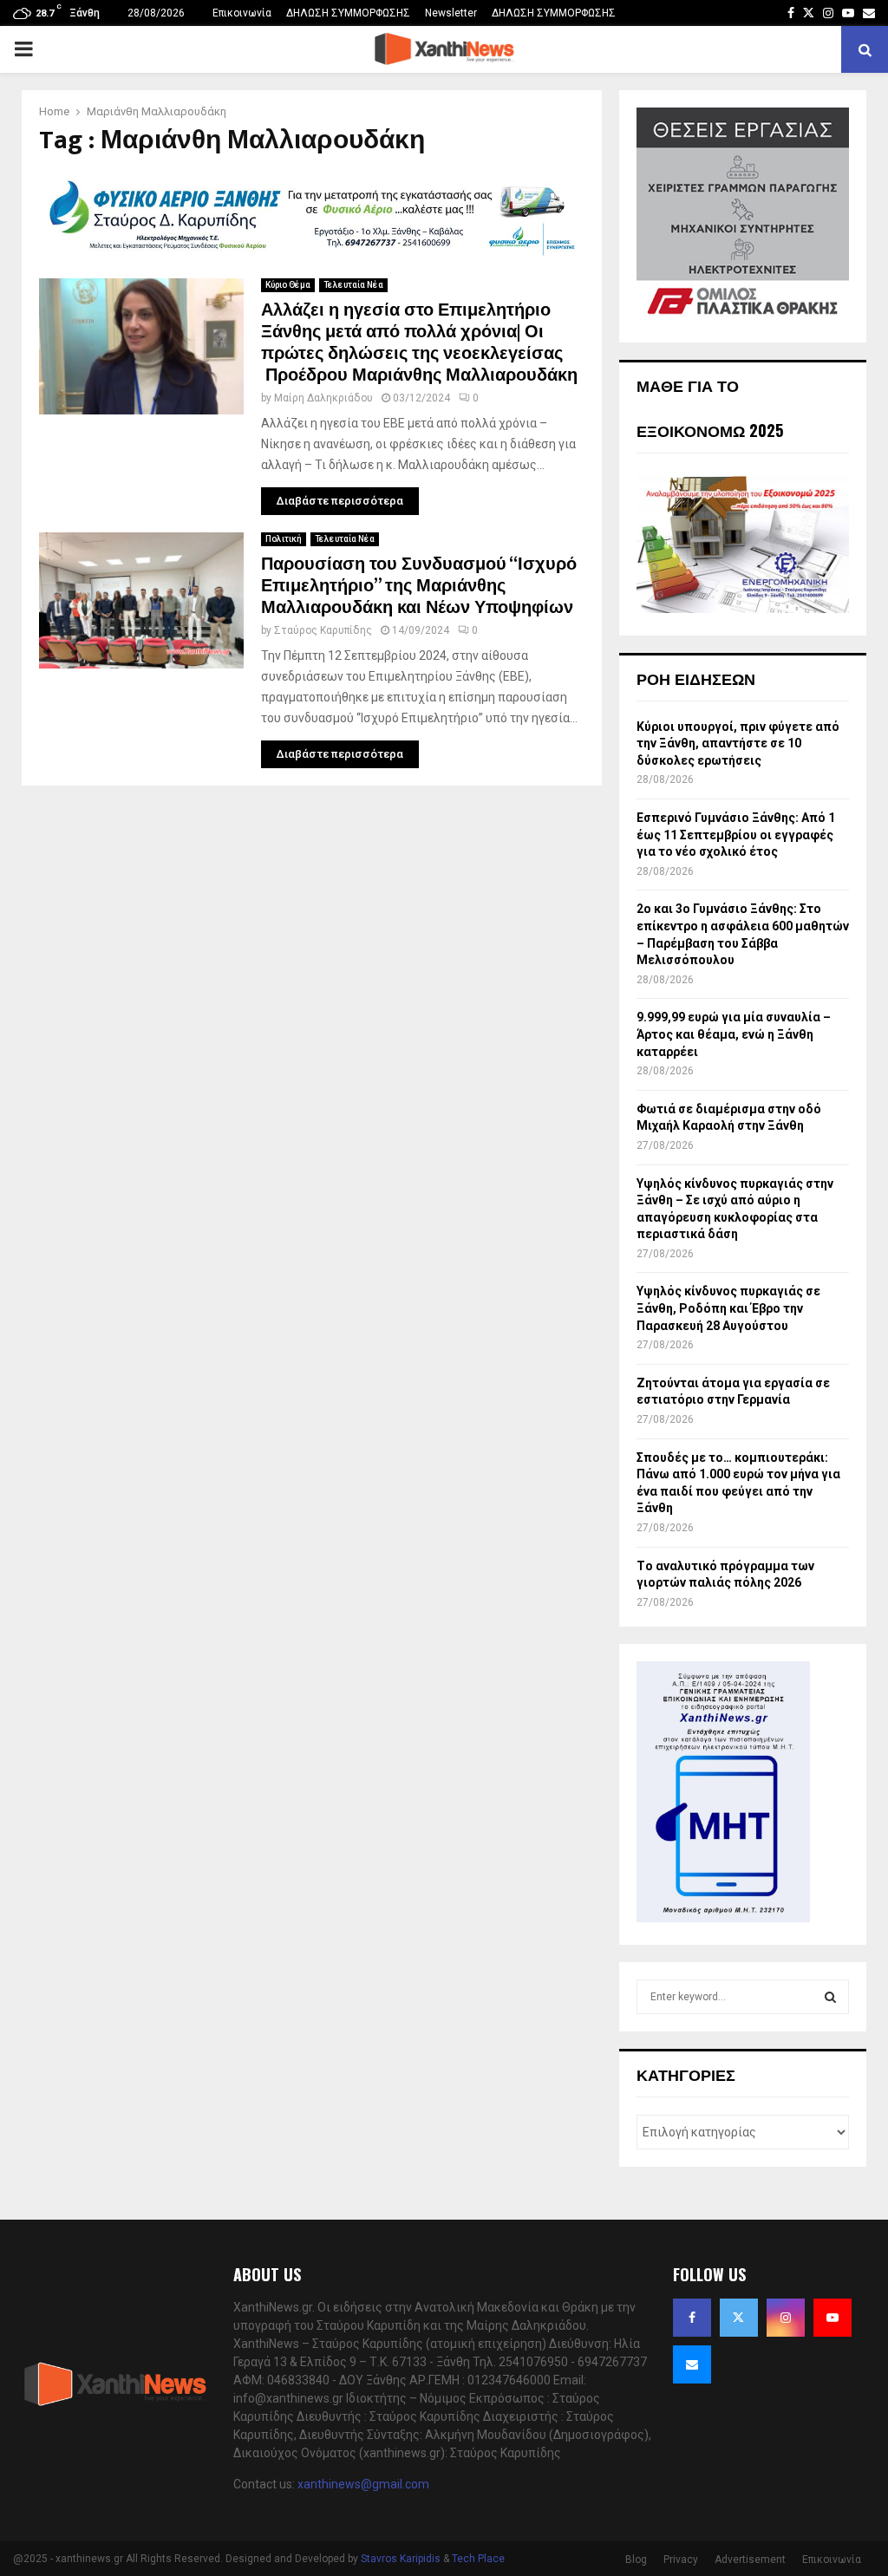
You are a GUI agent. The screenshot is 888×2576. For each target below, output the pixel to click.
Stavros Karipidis (401, 2559)
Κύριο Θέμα (288, 285)
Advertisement (750, 2560)
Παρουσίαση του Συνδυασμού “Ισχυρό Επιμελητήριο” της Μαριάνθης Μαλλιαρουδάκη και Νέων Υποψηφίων (419, 586)
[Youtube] (832, 2318)
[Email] (692, 2364)
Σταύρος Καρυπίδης (323, 630)
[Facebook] (692, 2318)
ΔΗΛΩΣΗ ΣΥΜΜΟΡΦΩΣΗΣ (348, 13)
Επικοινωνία (242, 13)
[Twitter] (739, 2318)
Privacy (681, 2560)
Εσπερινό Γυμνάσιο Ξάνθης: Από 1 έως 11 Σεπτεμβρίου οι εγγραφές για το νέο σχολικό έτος (736, 835)
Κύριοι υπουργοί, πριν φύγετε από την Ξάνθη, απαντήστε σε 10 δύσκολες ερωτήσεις (738, 743)
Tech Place (478, 2559)
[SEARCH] (830, 1997)
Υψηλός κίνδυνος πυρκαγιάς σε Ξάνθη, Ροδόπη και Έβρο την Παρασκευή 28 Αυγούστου (728, 1308)
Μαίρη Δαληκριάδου (323, 398)
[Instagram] (786, 2318)
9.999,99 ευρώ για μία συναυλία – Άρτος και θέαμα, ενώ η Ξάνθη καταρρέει (734, 1034)
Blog (636, 2560)
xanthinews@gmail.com (363, 2484)
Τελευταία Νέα (353, 285)
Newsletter (451, 13)
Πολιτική (284, 539)
